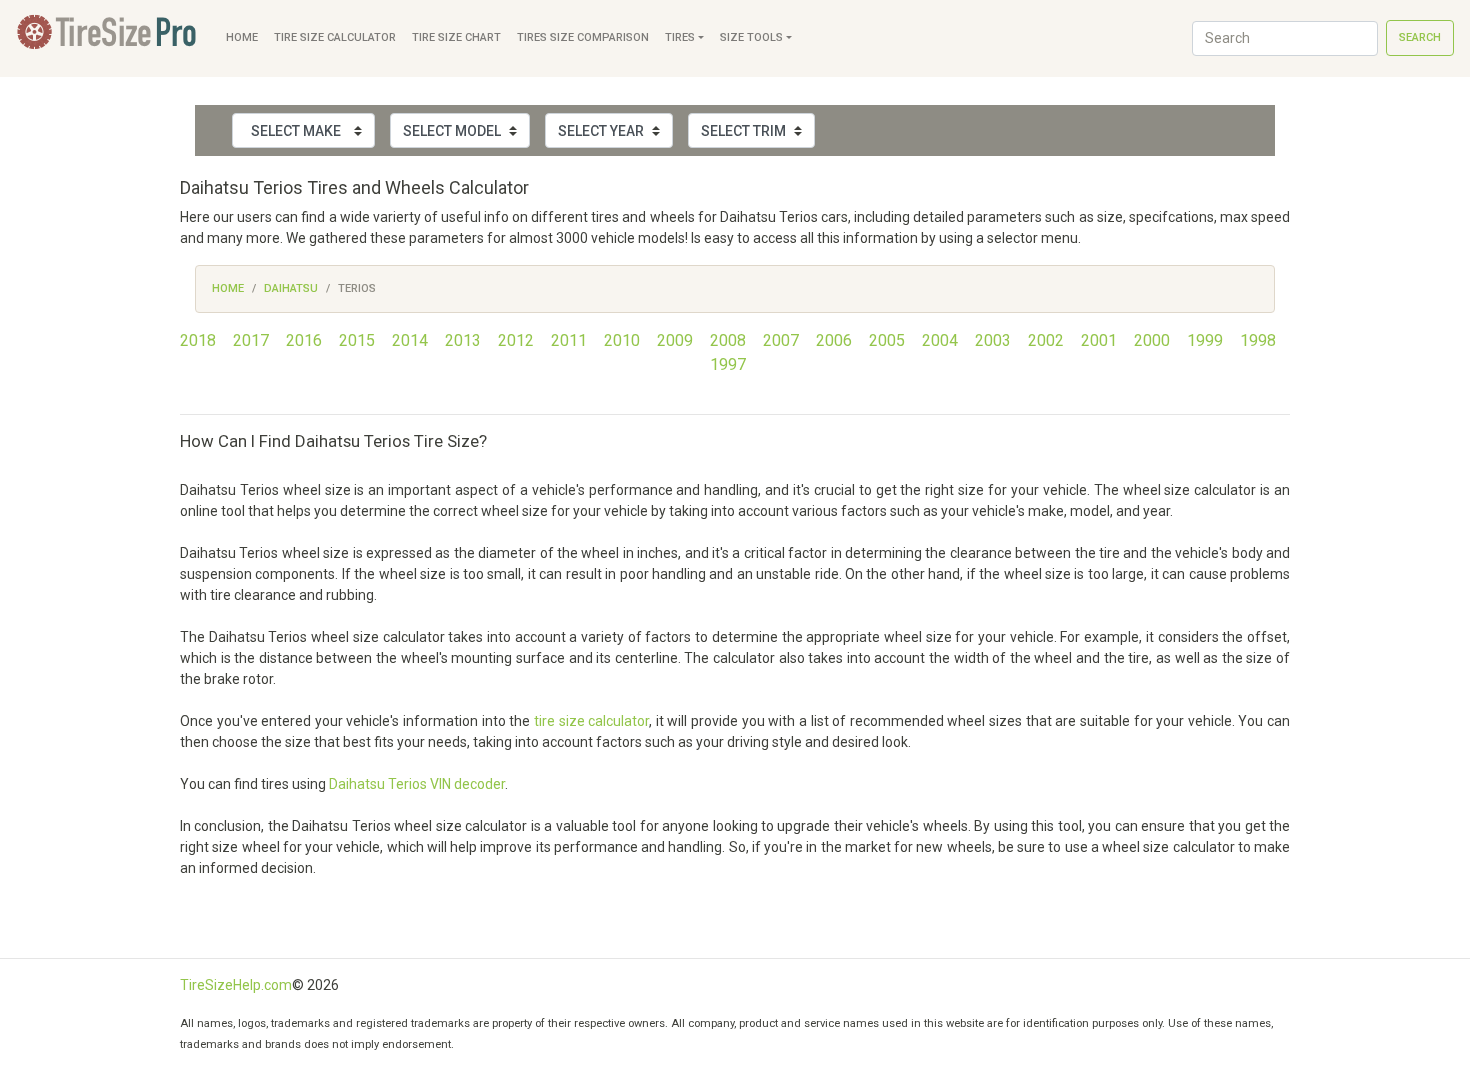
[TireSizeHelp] (109, 38)
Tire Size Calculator (335, 37)
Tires (680, 37)
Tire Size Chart (456, 37)
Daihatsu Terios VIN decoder (417, 784)
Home (242, 37)
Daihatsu (291, 288)
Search (1420, 37)
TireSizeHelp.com (236, 985)
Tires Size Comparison (583, 37)
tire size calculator (591, 721)
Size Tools (751, 37)
